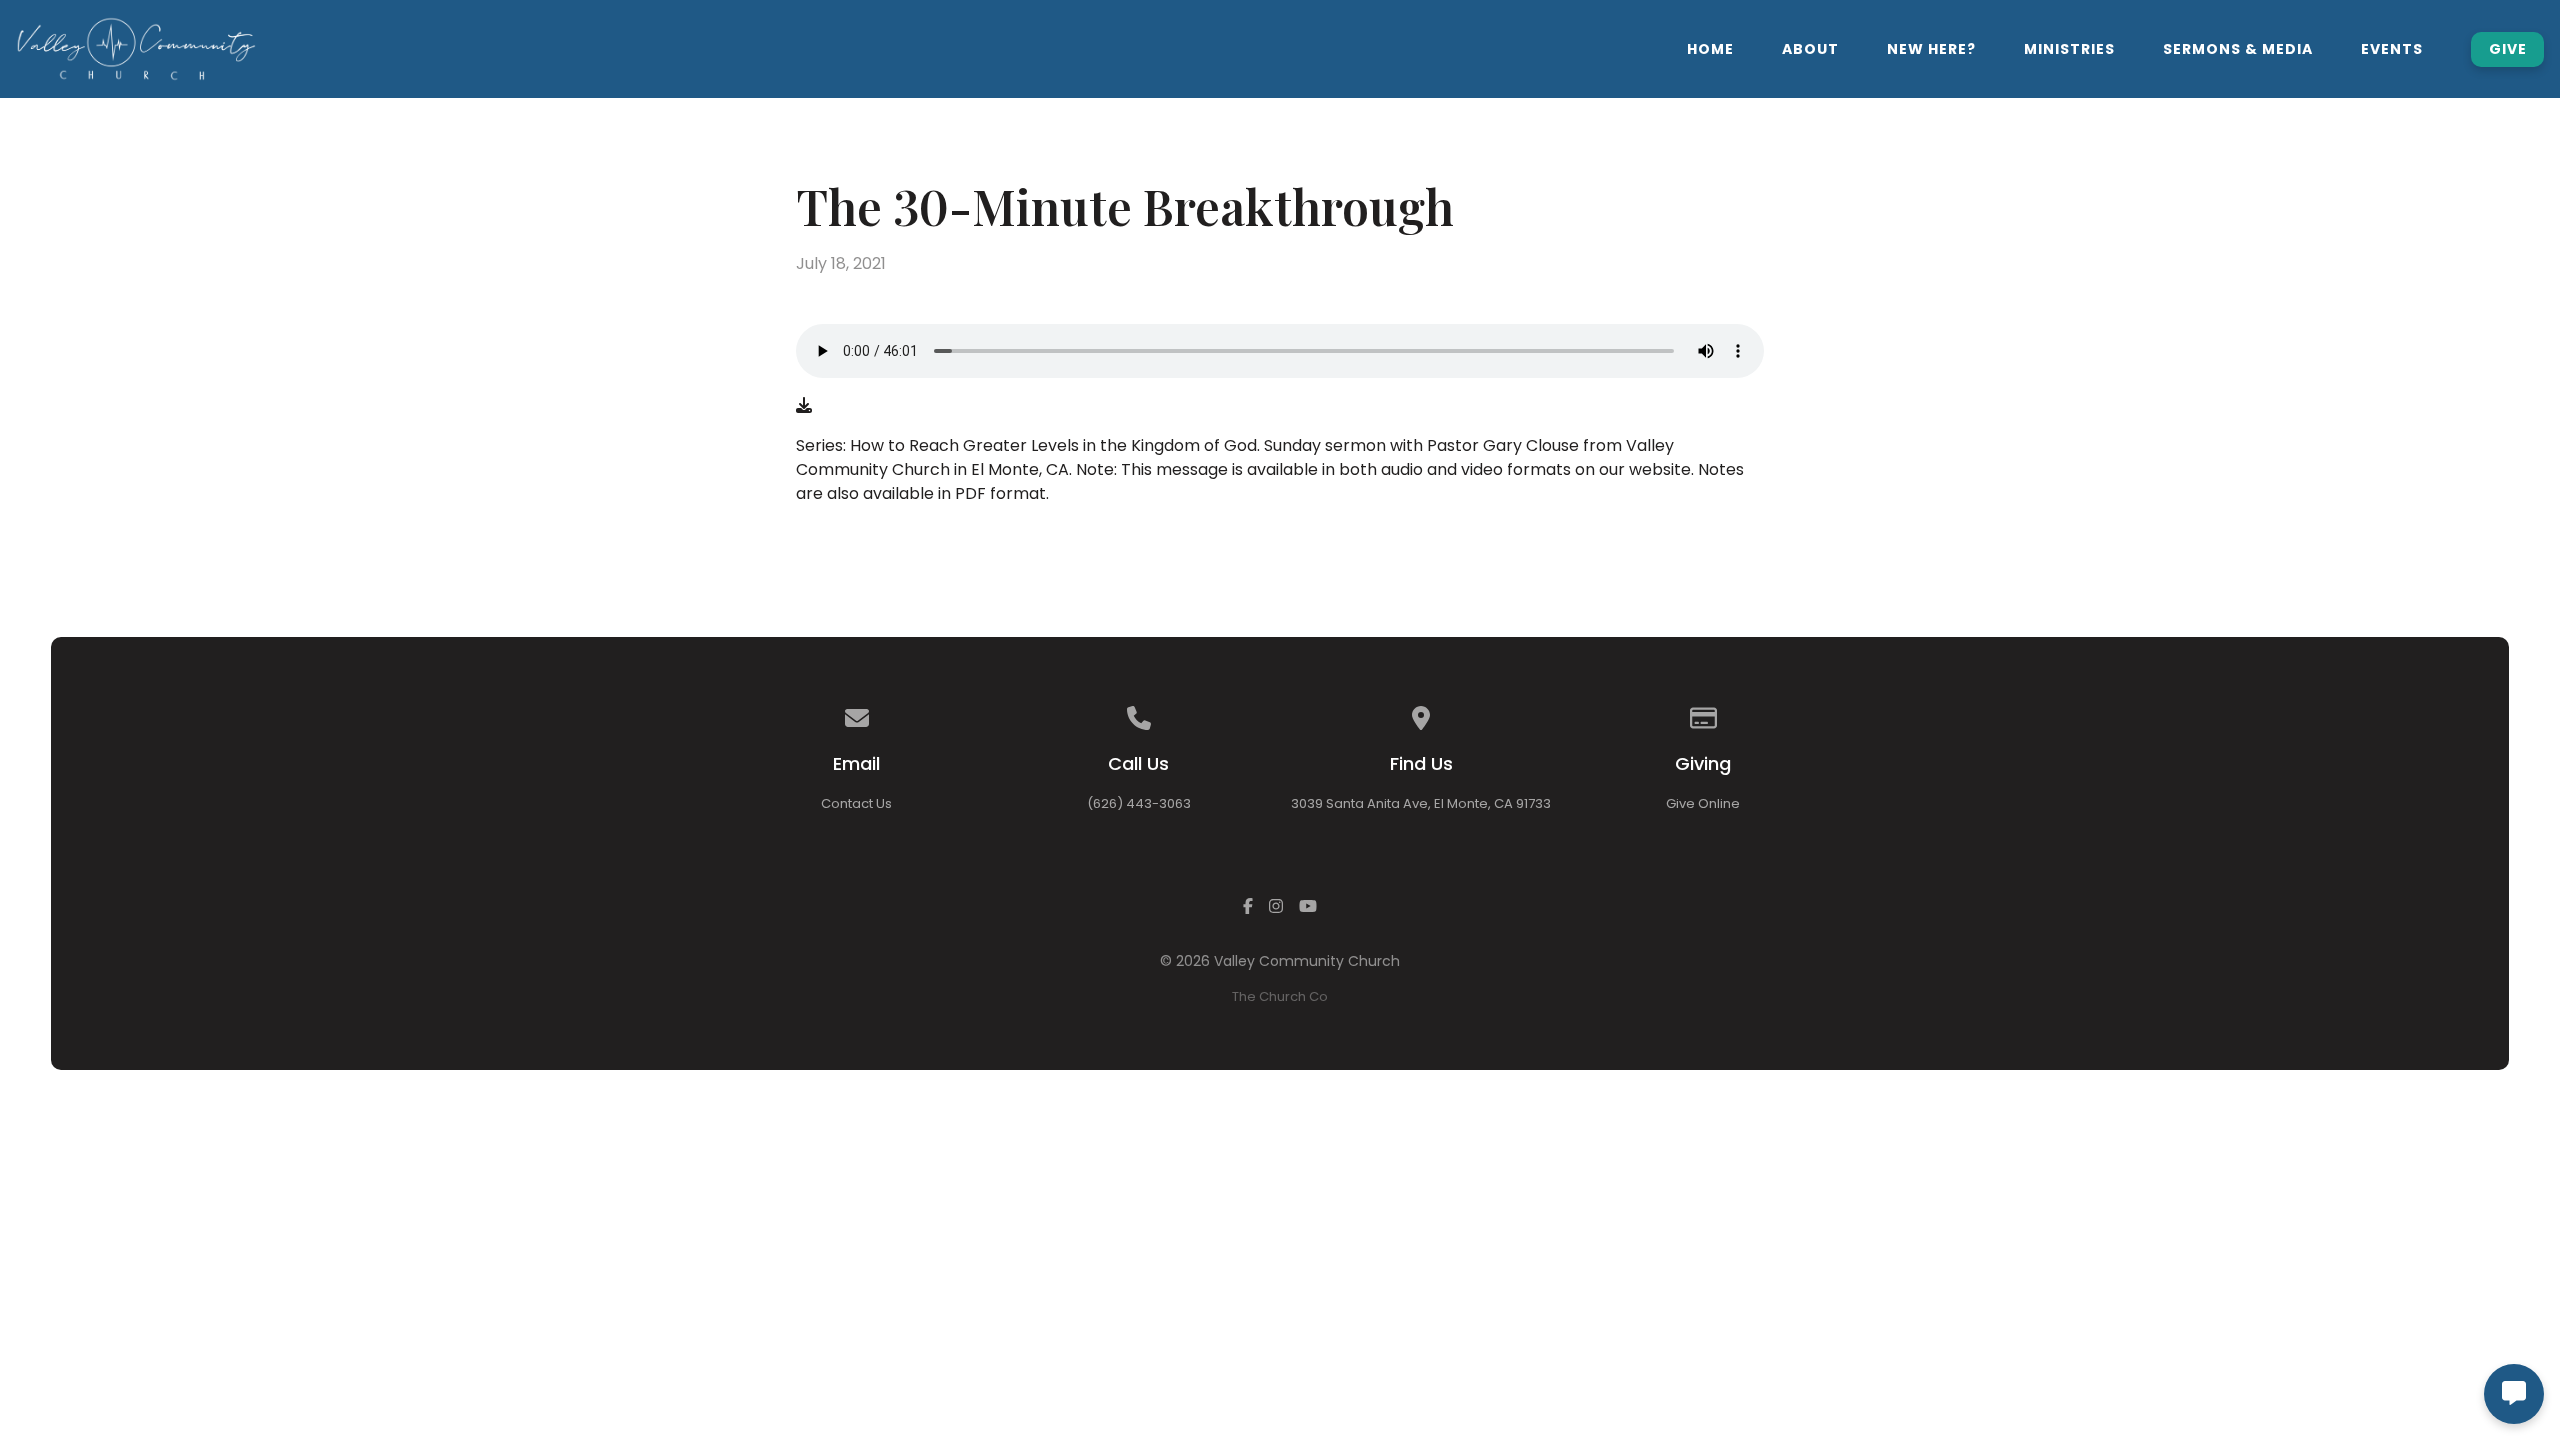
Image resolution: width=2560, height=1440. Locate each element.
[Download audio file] (804, 406)
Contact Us (856, 803)
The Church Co (1280, 996)
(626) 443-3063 (1139, 803)
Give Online (1703, 803)
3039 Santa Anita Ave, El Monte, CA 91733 (1421, 803)
